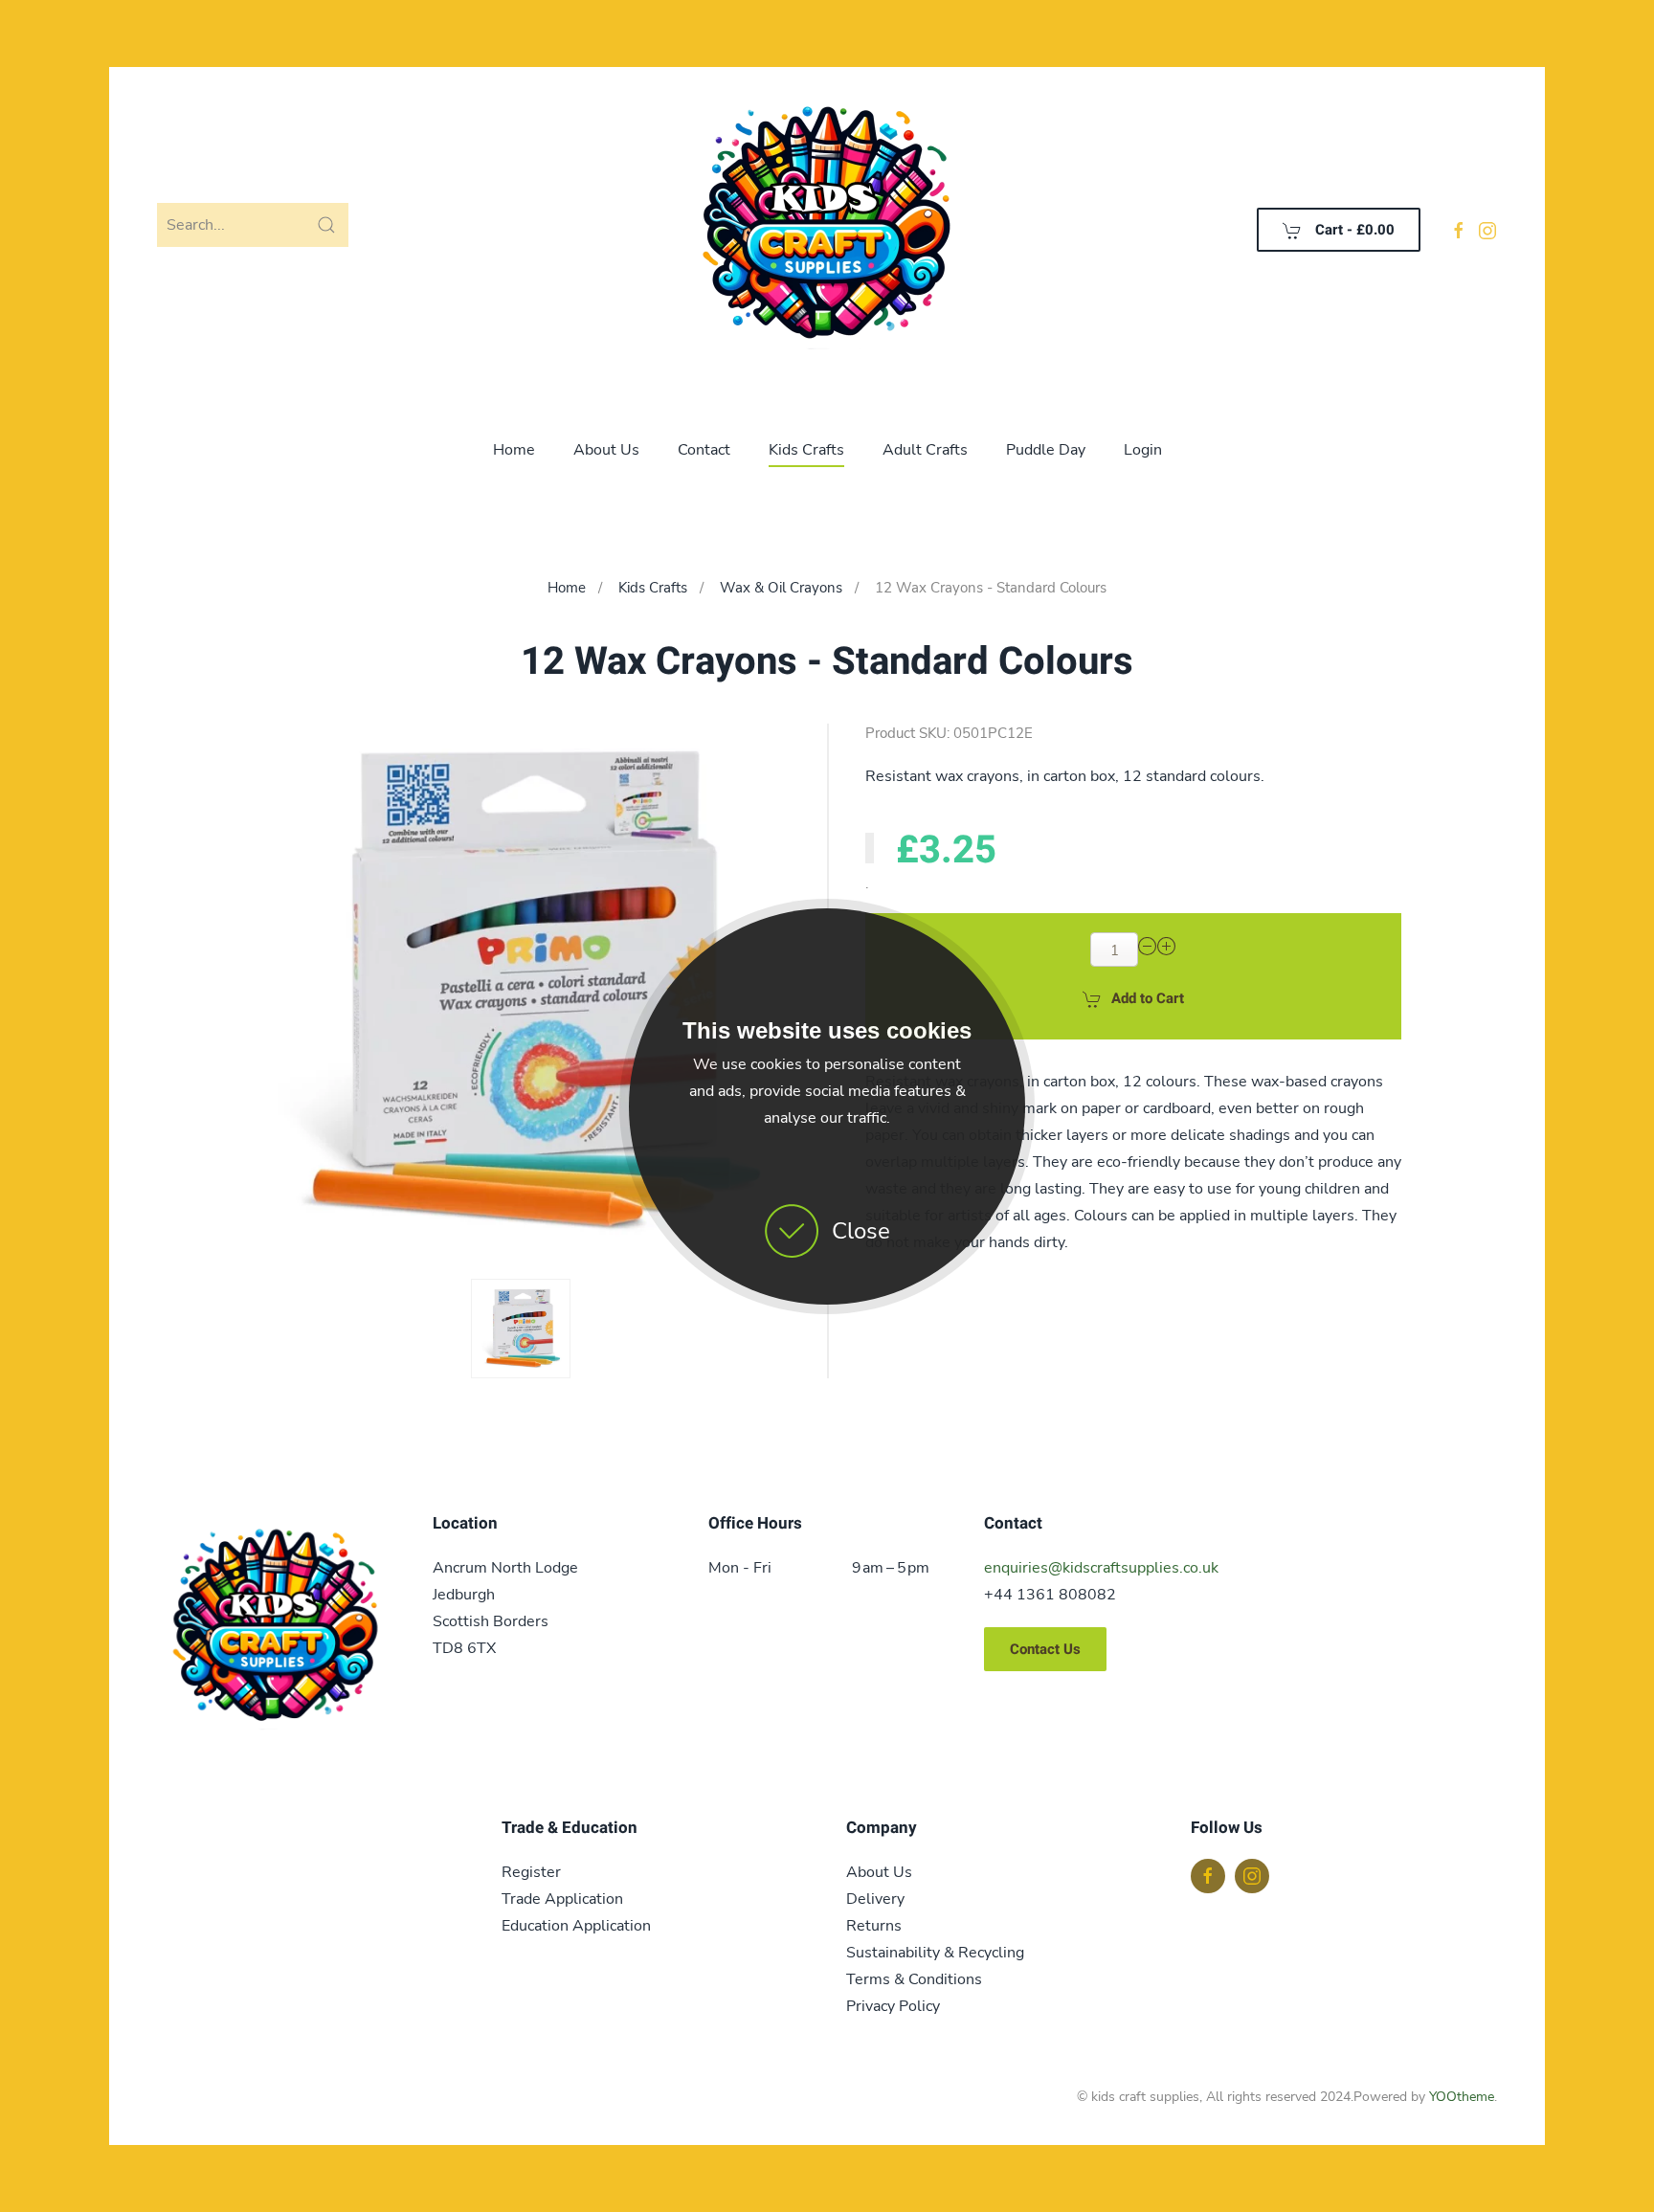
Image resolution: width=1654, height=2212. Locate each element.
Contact (704, 450)
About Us (606, 450)
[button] (521, 1329)
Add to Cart (1148, 998)
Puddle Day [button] (1046, 450)
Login (1143, 450)
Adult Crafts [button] (925, 450)
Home (514, 450)
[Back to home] (827, 230)
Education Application (576, 1926)
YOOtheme (1462, 2097)
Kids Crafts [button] (806, 450)
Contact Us (1045, 1649)
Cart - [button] (1353, 230)
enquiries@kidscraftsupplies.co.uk (1101, 1568)
